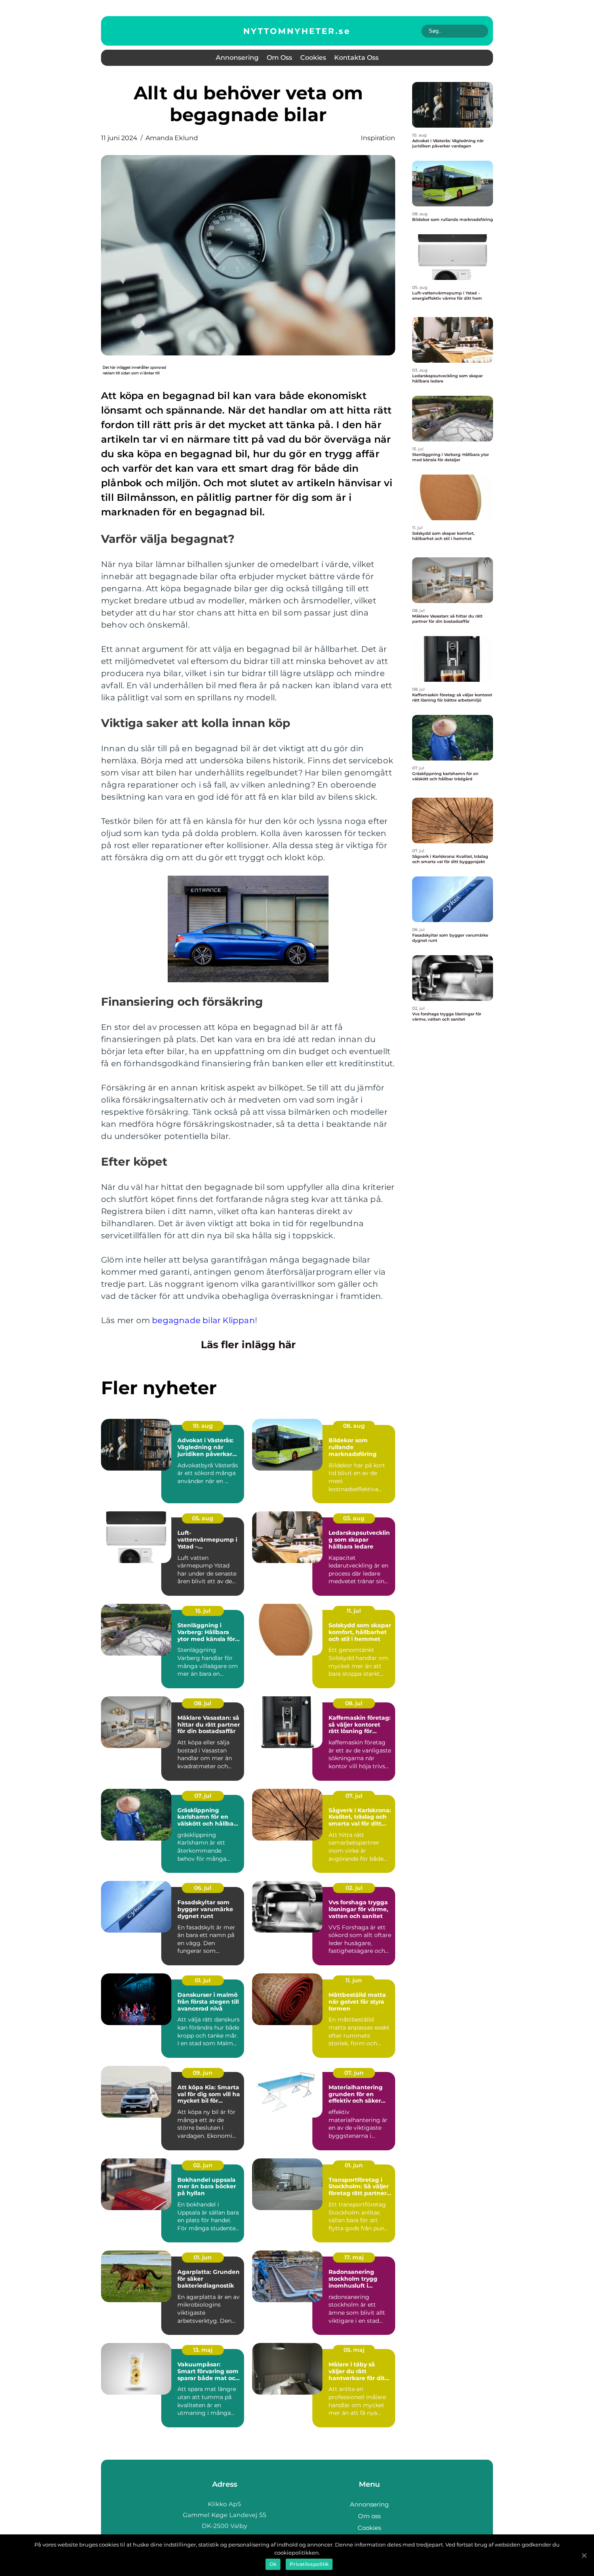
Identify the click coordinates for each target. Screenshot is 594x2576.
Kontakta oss (356, 58)
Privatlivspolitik (309, 2564)
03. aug (354, 1518)
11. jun (354, 1980)
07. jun (354, 2073)
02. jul (354, 1888)
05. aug (203, 1518)
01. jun (354, 2165)
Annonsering (237, 58)
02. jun (203, 2165)
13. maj (203, 2350)
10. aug (203, 1426)
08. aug (354, 1426)
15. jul (203, 1611)
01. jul (203, 1980)
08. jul (203, 1703)
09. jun (203, 2073)
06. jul (203, 1888)
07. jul (203, 1796)
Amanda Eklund (172, 138)
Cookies (313, 58)
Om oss (279, 58)
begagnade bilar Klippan (203, 1320)
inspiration (378, 138)
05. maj (354, 2350)
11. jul (354, 1611)
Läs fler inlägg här (248, 1345)
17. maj (354, 2257)
